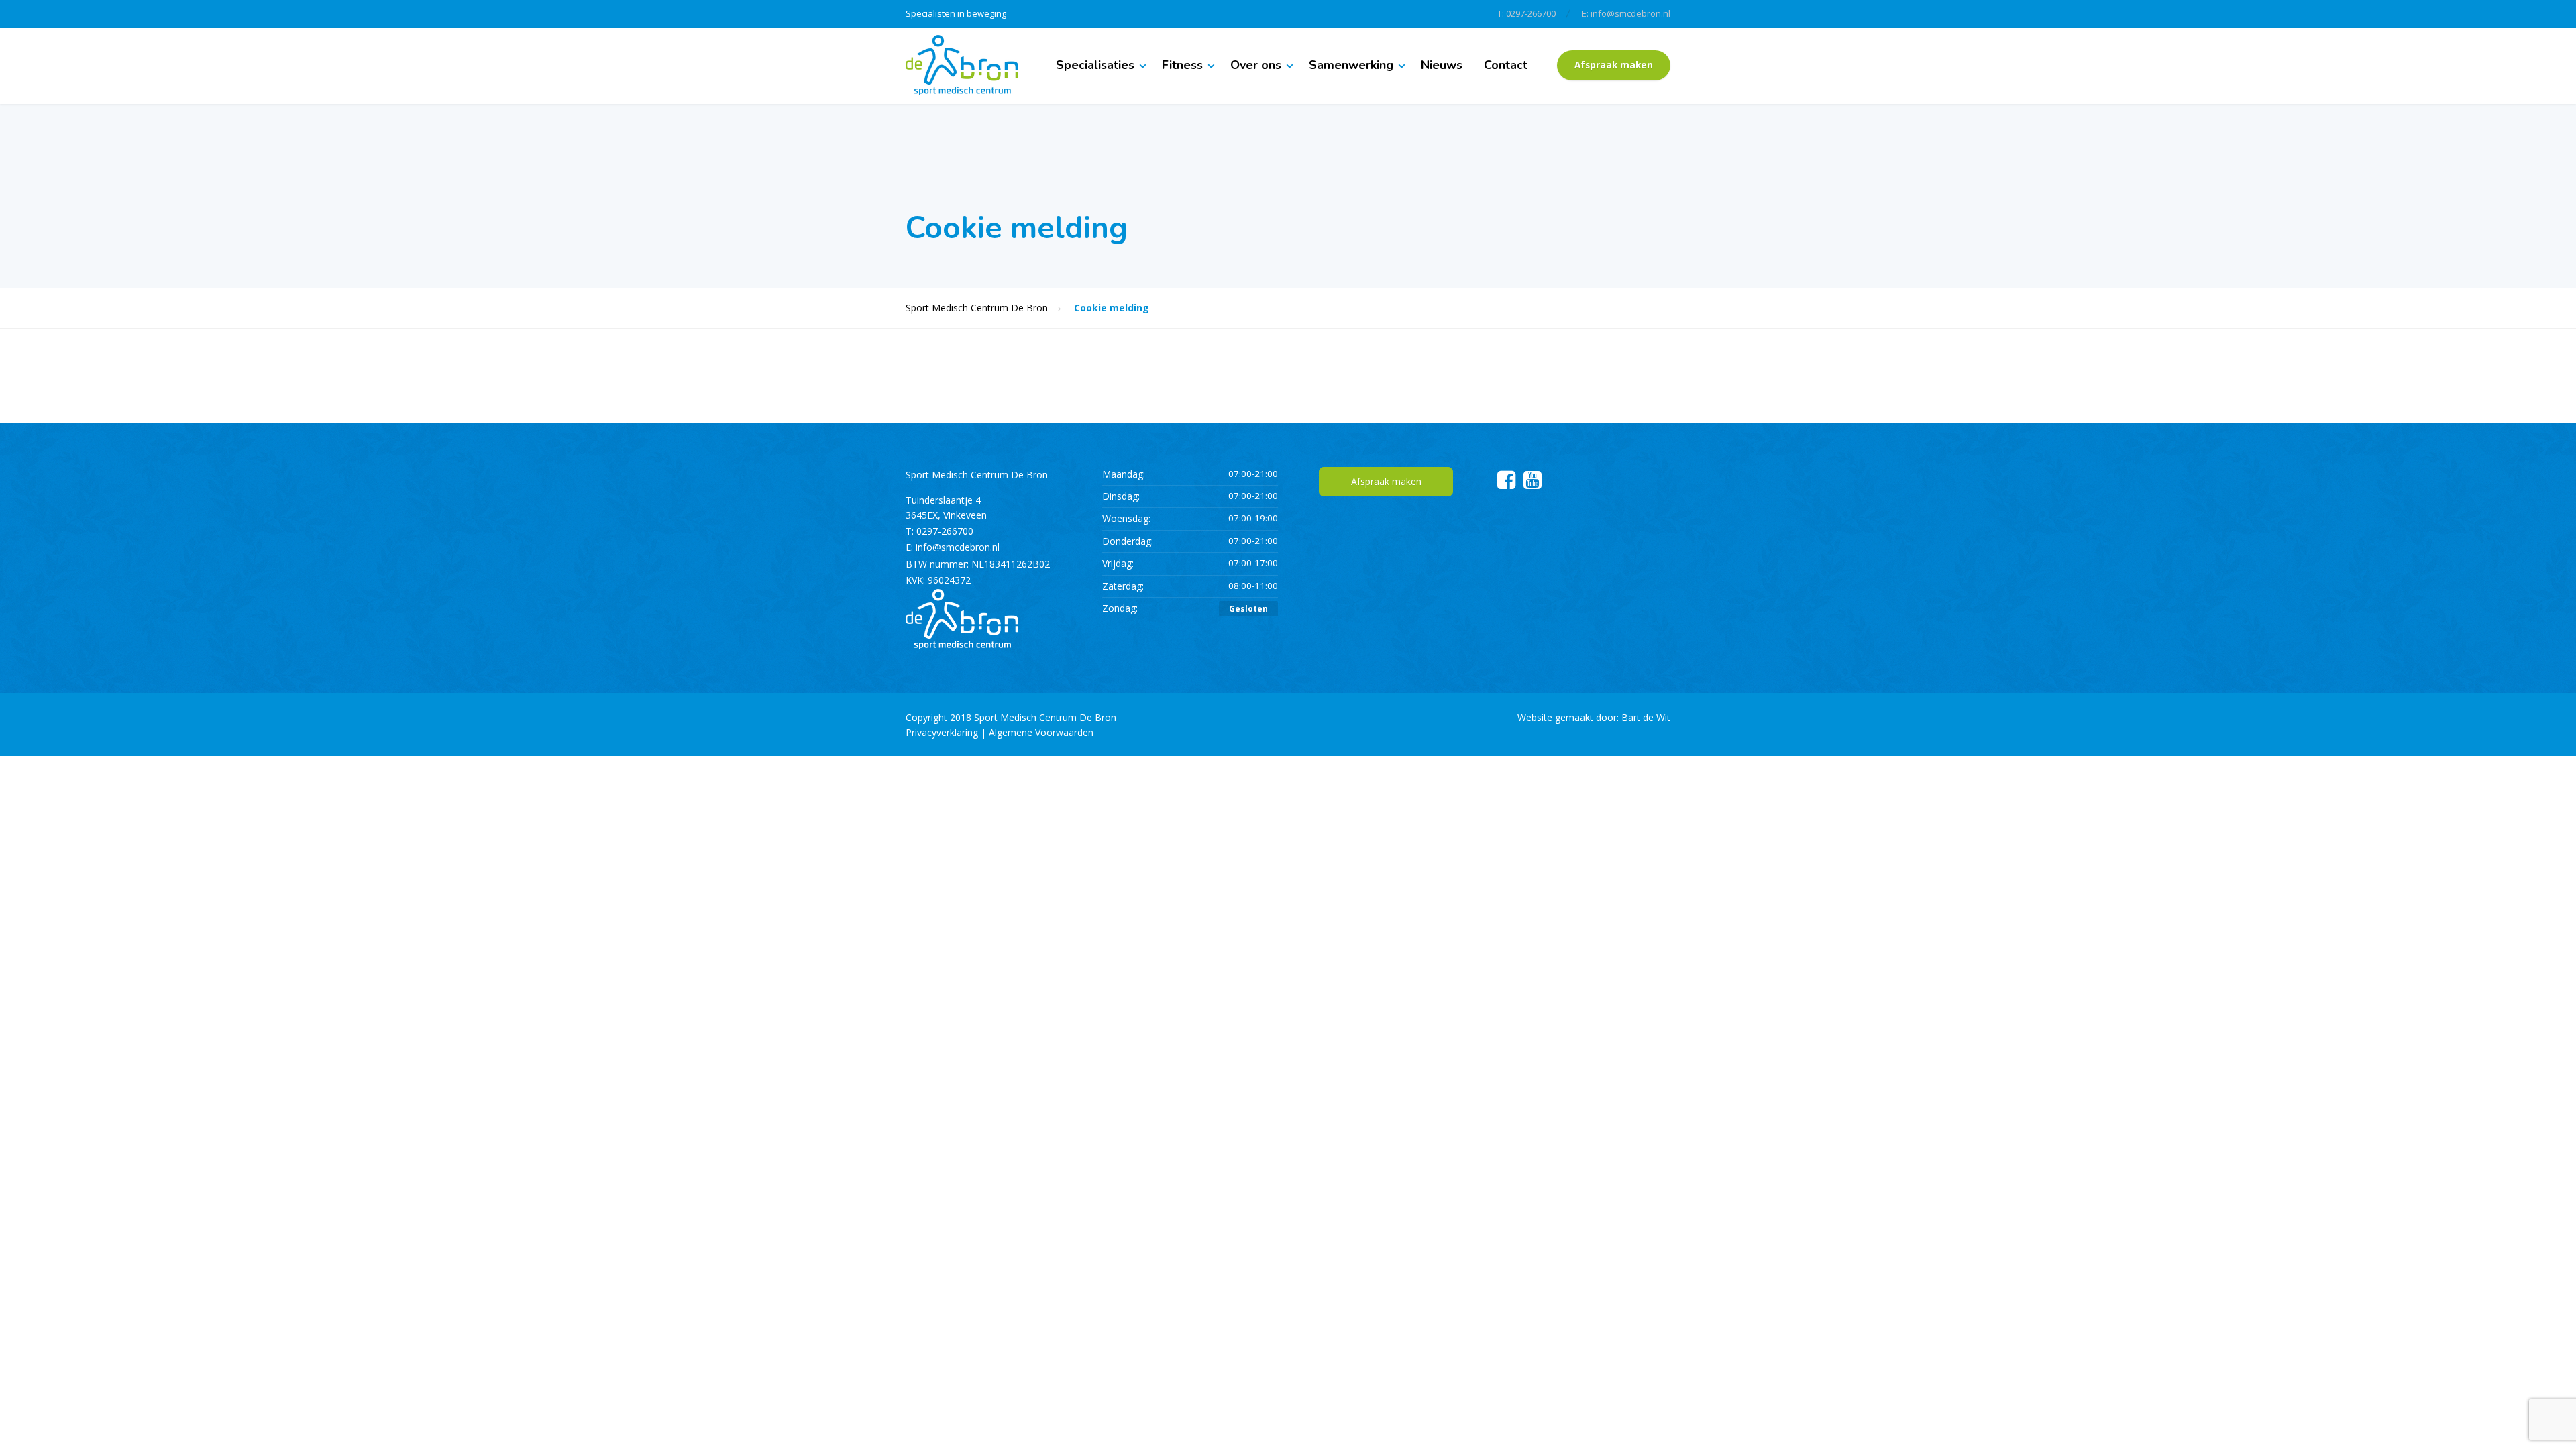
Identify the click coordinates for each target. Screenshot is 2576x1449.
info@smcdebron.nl (958, 547)
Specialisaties (1095, 65)
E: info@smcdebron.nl (1626, 13)
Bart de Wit (1646, 717)
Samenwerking (1351, 65)
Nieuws (1442, 65)
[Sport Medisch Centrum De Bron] (962, 65)
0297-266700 (945, 531)
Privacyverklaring (942, 732)
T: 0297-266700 (1526, 13)
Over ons (1256, 65)
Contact (1506, 65)
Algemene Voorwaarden (1041, 732)
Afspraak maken (1614, 65)
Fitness (1182, 65)
